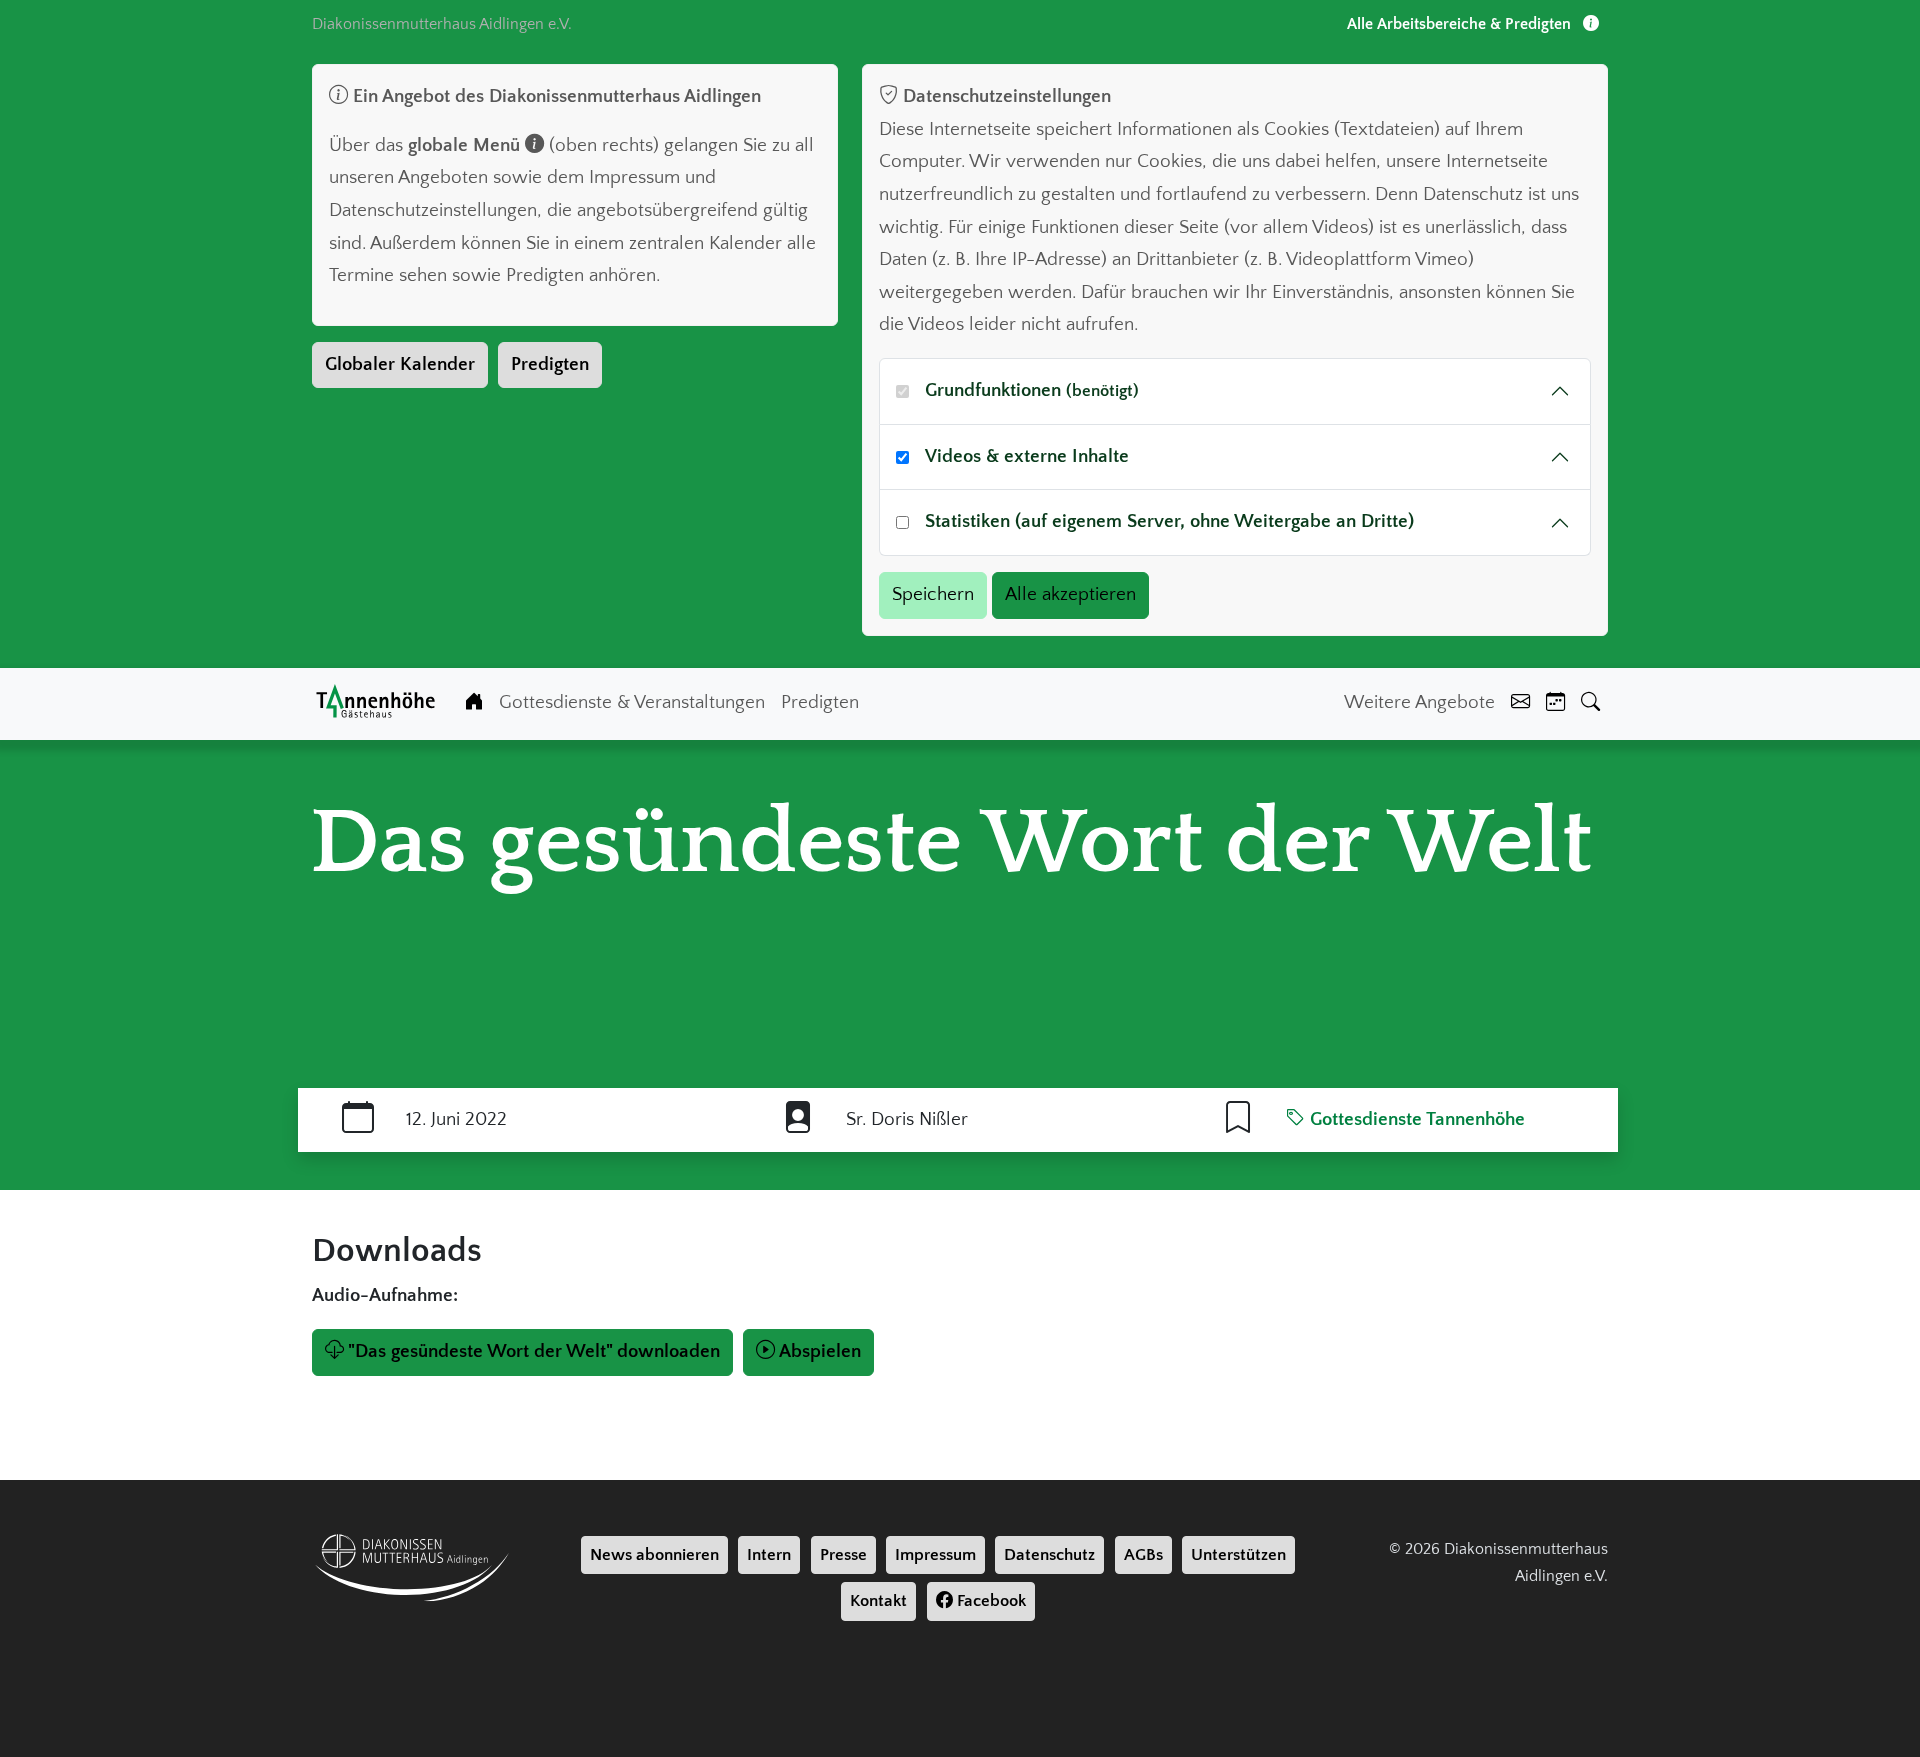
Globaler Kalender (400, 364)
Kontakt (878, 1601)
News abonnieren (654, 1555)
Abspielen (820, 1351)
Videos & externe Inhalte (1027, 456)
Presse (843, 1555)
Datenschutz (1049, 1555)
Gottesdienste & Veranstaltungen (632, 702)
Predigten (550, 364)
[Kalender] (1555, 703)
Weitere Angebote (1419, 702)
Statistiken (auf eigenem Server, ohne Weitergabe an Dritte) (1169, 521)
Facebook (989, 1601)
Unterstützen (1238, 1555)
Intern (769, 1555)
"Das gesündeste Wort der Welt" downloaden (534, 1351)
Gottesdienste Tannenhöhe (1415, 1119)
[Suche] (1590, 703)
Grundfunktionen (1032, 390)
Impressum (935, 1555)
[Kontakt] (1520, 703)
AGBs (1143, 1555)
